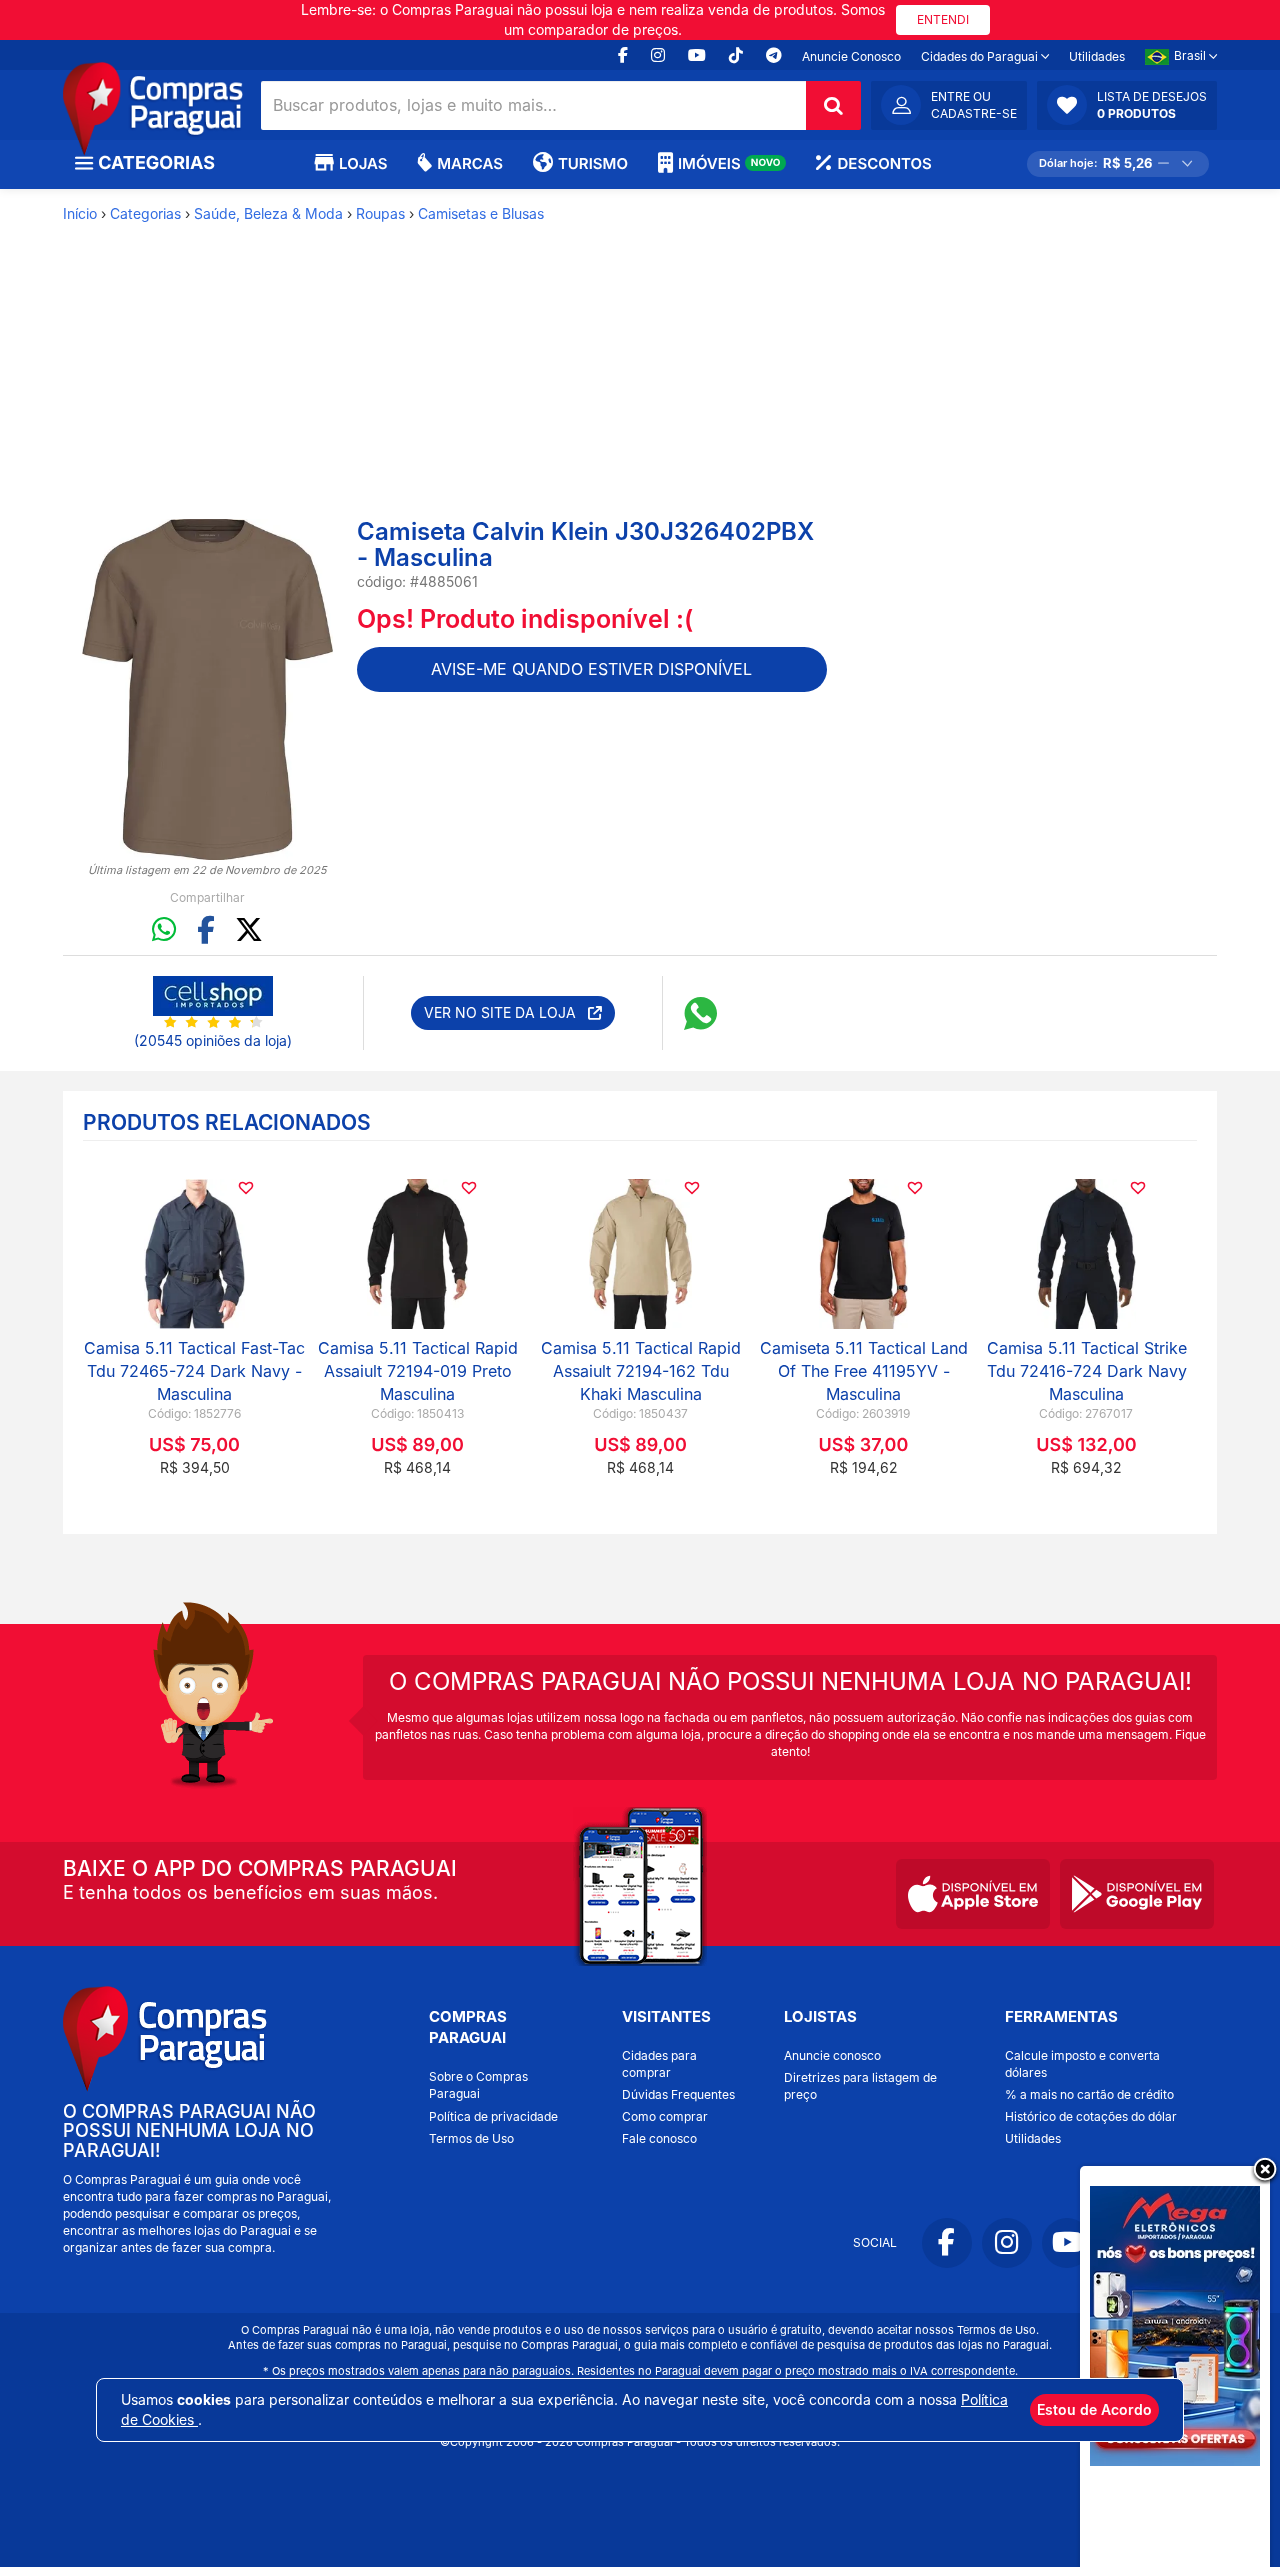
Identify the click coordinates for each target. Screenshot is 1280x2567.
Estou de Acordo (1094, 2409)
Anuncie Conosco (851, 56)
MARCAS (470, 163)
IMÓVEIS (729, 163)
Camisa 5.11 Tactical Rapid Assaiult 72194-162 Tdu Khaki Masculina (641, 1371)
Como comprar (665, 2116)
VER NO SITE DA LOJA (506, 1012)
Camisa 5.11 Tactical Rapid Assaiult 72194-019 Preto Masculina (418, 1371)
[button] (1127, 105)
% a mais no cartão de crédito (1089, 2094)
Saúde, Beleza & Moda (268, 213)
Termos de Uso (471, 2138)
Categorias (145, 213)
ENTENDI (943, 19)
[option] (207, 689)
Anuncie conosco (832, 2055)
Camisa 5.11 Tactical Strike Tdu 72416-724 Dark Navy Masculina (1087, 1371)
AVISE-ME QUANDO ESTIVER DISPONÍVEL (591, 669)
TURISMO (593, 163)
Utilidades (1097, 56)
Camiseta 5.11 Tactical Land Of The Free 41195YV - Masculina (864, 1371)
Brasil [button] (1191, 55)
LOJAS (363, 163)
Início (80, 213)
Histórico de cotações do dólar (1091, 2116)
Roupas (380, 213)
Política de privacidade (493, 2116)
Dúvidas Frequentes (678, 2094)
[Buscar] (833, 105)
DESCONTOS (884, 163)
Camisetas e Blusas (481, 213)
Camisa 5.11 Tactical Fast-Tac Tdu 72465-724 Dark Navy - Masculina (194, 1371)
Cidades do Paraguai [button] (981, 56)
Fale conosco (659, 2138)
